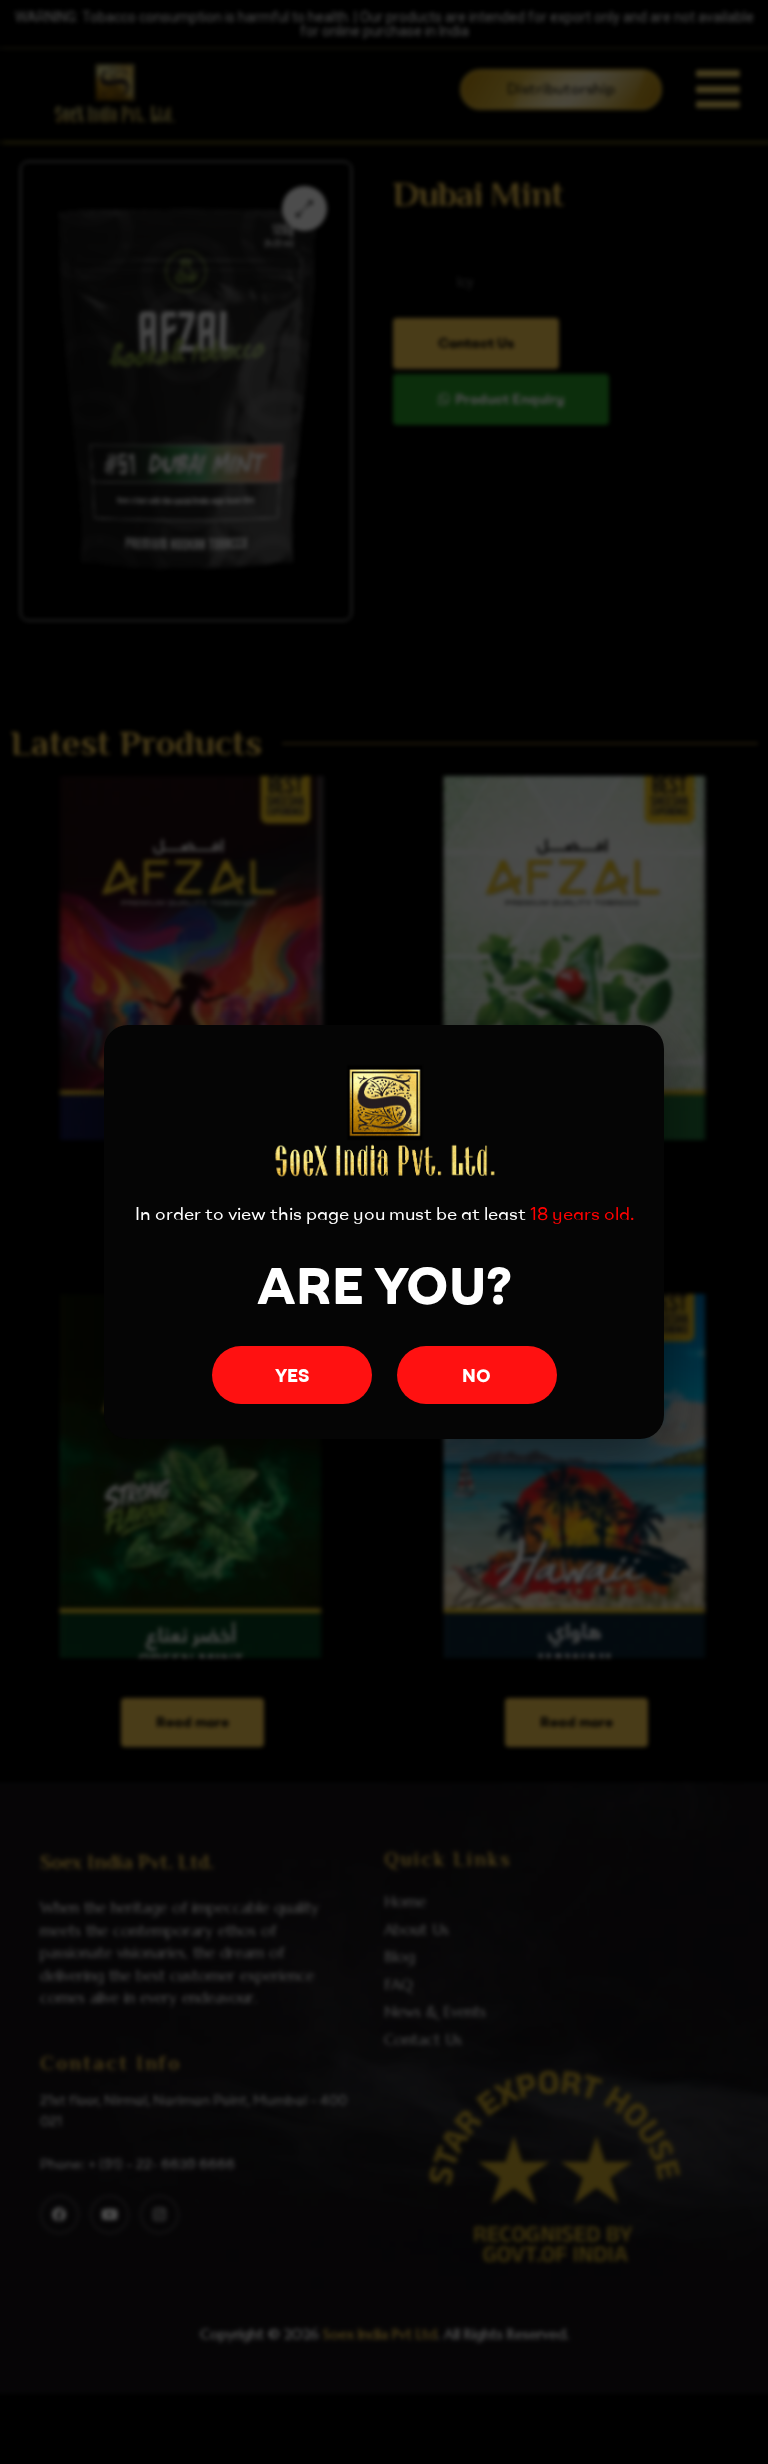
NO (476, 1375)
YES (292, 1375)
